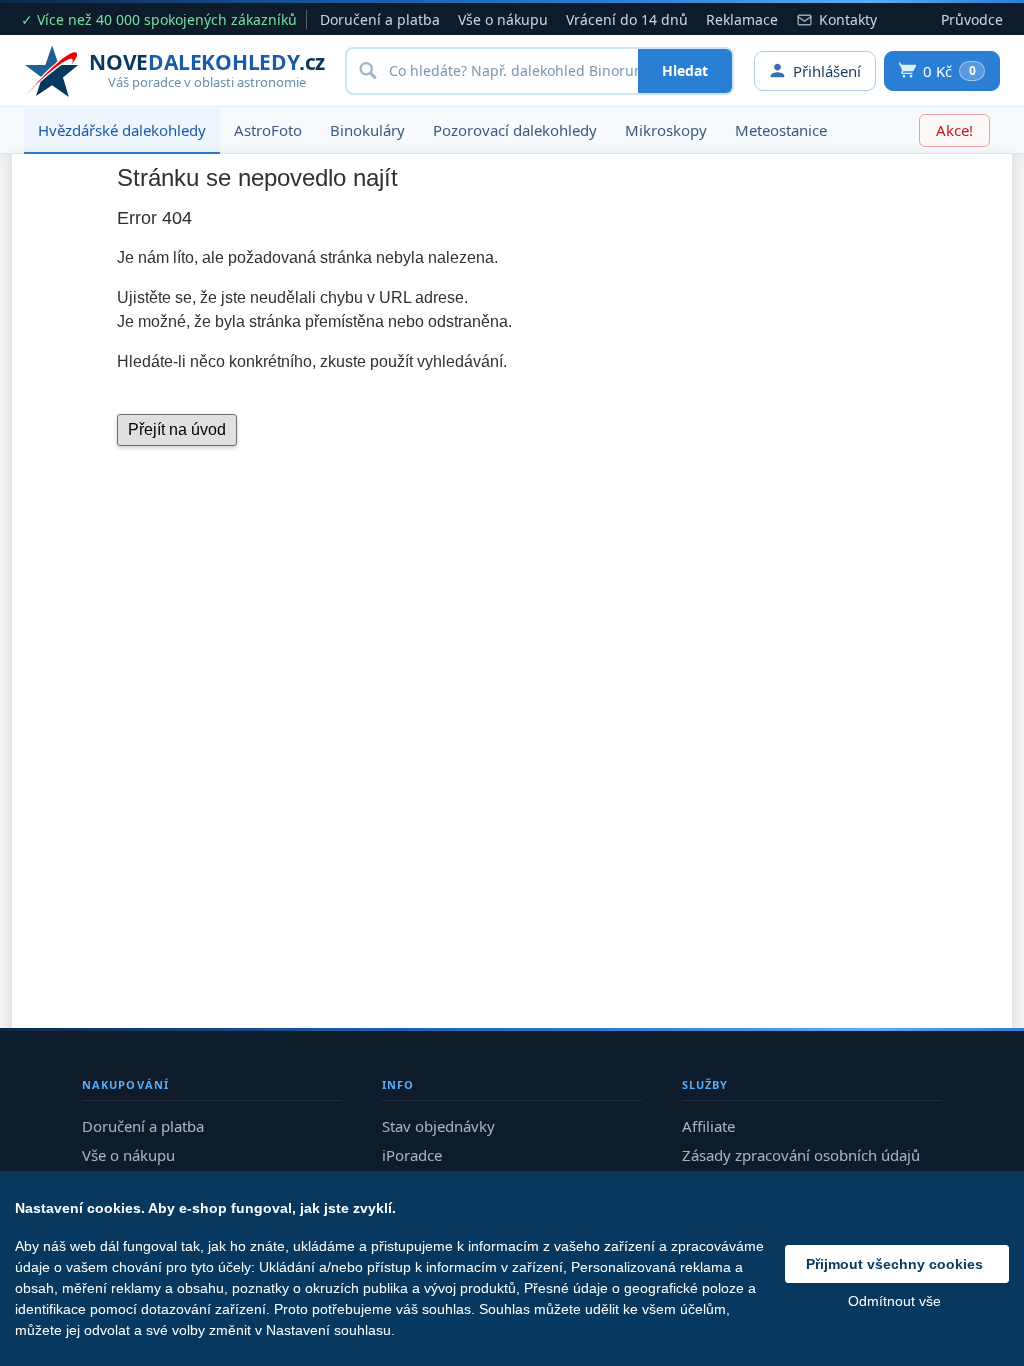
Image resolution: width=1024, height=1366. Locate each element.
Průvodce (972, 19)
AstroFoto (268, 130)
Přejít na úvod (177, 429)
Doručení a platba (380, 19)
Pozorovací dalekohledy (515, 130)
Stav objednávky (438, 1126)
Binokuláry (367, 130)
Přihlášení (827, 71)
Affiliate (708, 1126)
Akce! (954, 130)
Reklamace (742, 19)
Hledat (685, 70)
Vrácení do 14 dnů (627, 19)
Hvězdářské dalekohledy (122, 130)
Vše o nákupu (503, 19)
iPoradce (412, 1155)
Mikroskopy (666, 130)
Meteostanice (781, 130)
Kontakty (848, 19)
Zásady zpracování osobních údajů (801, 1155)
